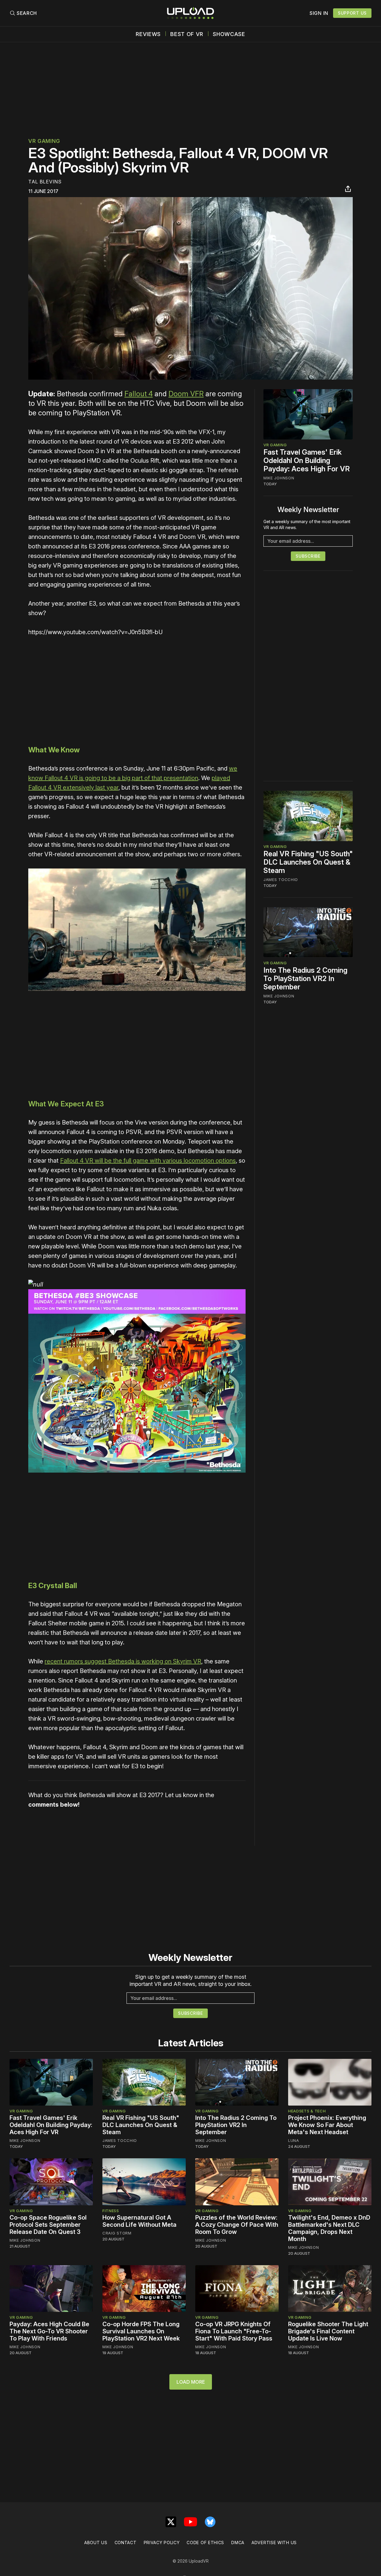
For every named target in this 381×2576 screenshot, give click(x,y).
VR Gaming (44, 141)
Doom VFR (186, 394)
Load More (191, 2382)
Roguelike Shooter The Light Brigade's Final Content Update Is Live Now (328, 2331)
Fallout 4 (139, 394)
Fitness (111, 2211)
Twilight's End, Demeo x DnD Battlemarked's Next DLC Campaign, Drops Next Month (329, 2228)
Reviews (148, 34)
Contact (126, 2543)
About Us (96, 2543)
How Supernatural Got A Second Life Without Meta (139, 2221)
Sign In (319, 13)
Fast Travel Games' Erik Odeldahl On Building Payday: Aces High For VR (307, 460)
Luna (294, 2140)
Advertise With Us (274, 2543)
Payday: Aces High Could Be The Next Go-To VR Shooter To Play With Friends (49, 2331)
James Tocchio (281, 880)
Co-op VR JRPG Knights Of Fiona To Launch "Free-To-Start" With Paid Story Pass (234, 2331)
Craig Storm (117, 2233)
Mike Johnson (279, 478)
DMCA (238, 2543)
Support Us (352, 13)
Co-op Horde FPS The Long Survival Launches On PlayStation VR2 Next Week (141, 2331)
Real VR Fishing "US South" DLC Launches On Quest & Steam (308, 862)
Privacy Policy (162, 2543)
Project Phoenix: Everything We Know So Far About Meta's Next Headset (327, 2125)
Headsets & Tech (307, 2111)
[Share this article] (348, 189)
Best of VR (187, 34)
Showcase (229, 34)
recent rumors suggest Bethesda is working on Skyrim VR (123, 1661)
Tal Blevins (45, 182)
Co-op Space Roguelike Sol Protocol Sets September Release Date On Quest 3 (48, 2225)
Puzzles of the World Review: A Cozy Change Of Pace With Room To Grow (237, 2225)
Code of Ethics (205, 2543)
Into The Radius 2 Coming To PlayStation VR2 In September (305, 978)
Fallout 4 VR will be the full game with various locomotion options (148, 1161)
